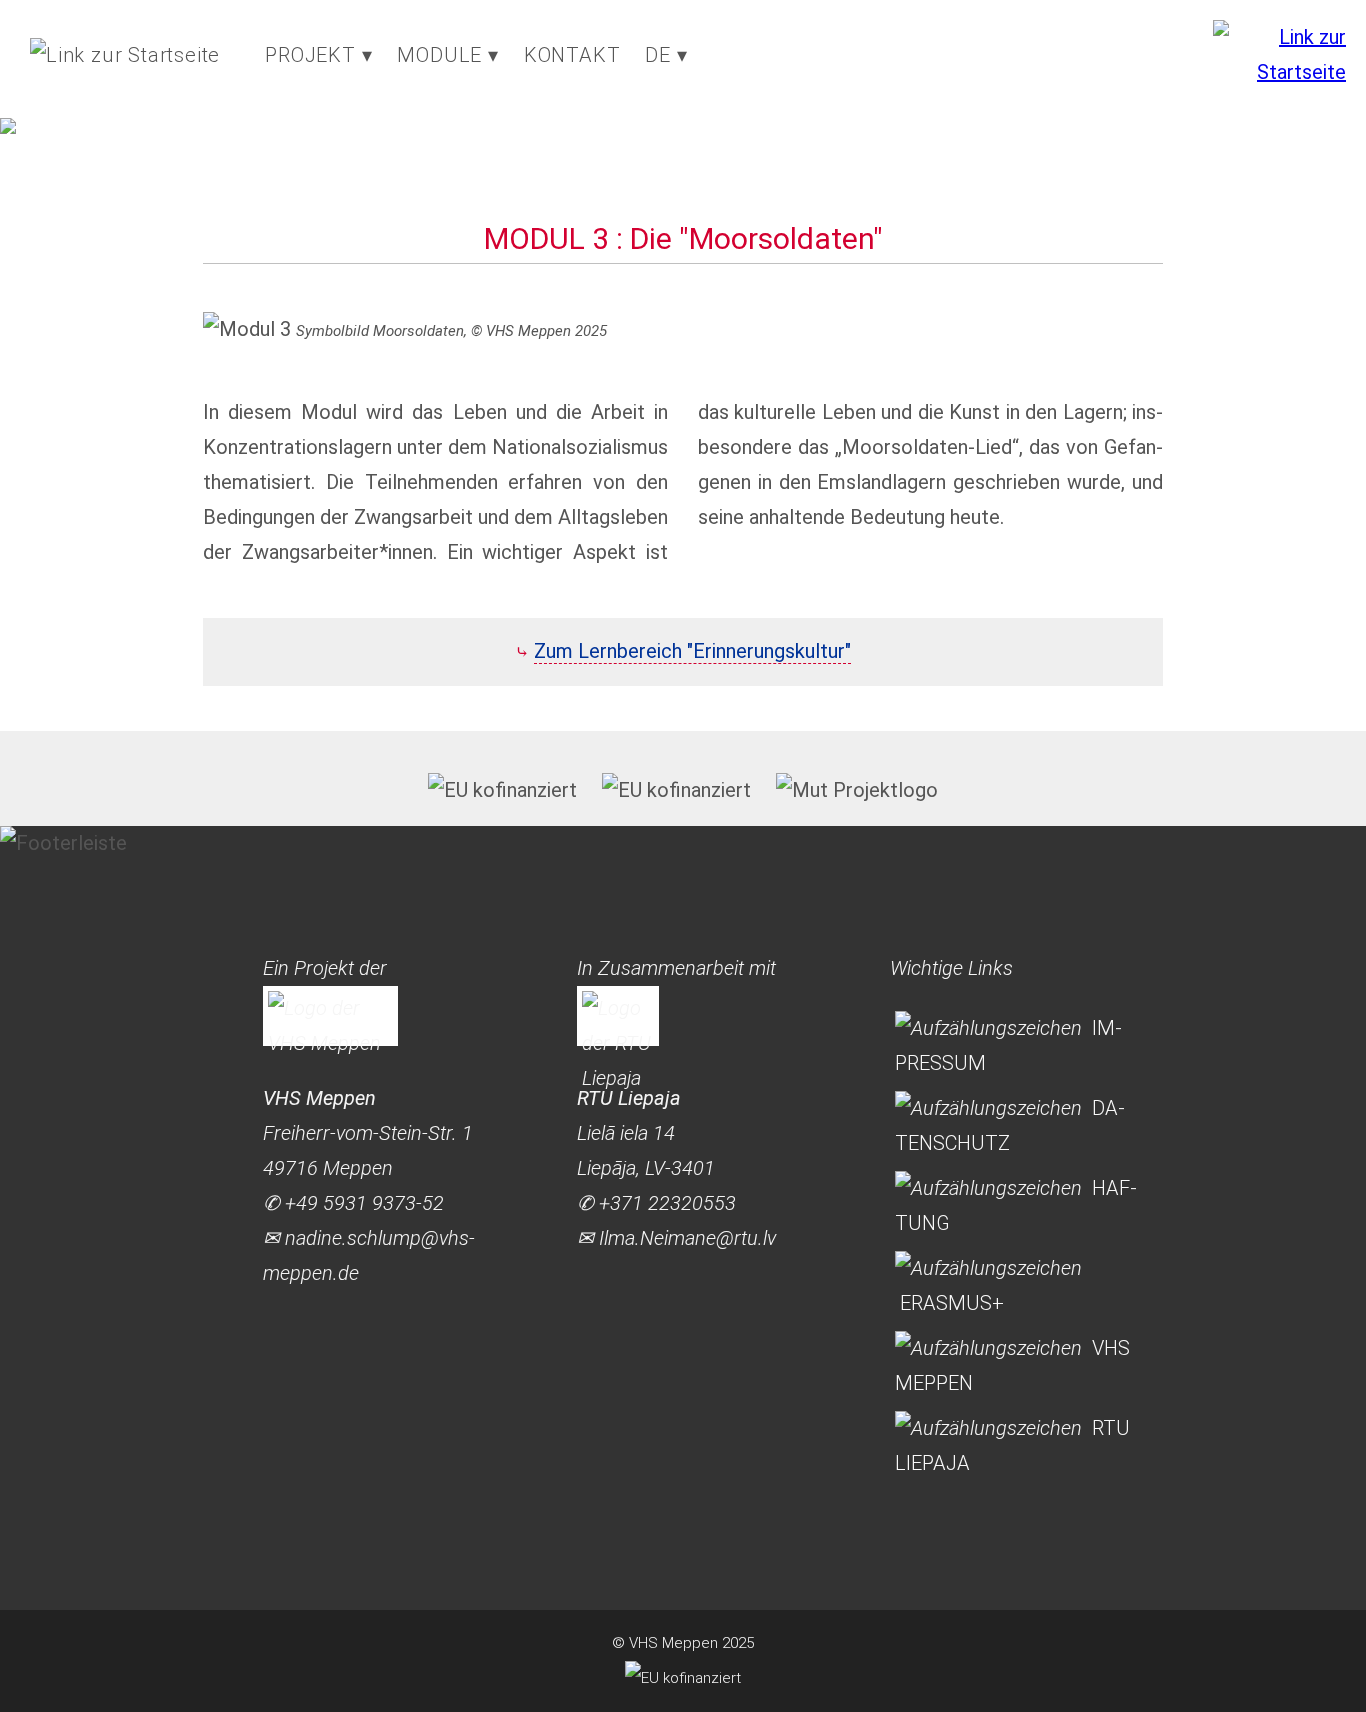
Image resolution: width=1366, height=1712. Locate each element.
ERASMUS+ (952, 1303)
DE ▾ (666, 55)
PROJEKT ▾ (318, 55)
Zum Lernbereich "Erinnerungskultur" (692, 651)
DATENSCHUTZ (1010, 1125)
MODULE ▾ (447, 55)
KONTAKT (572, 55)
